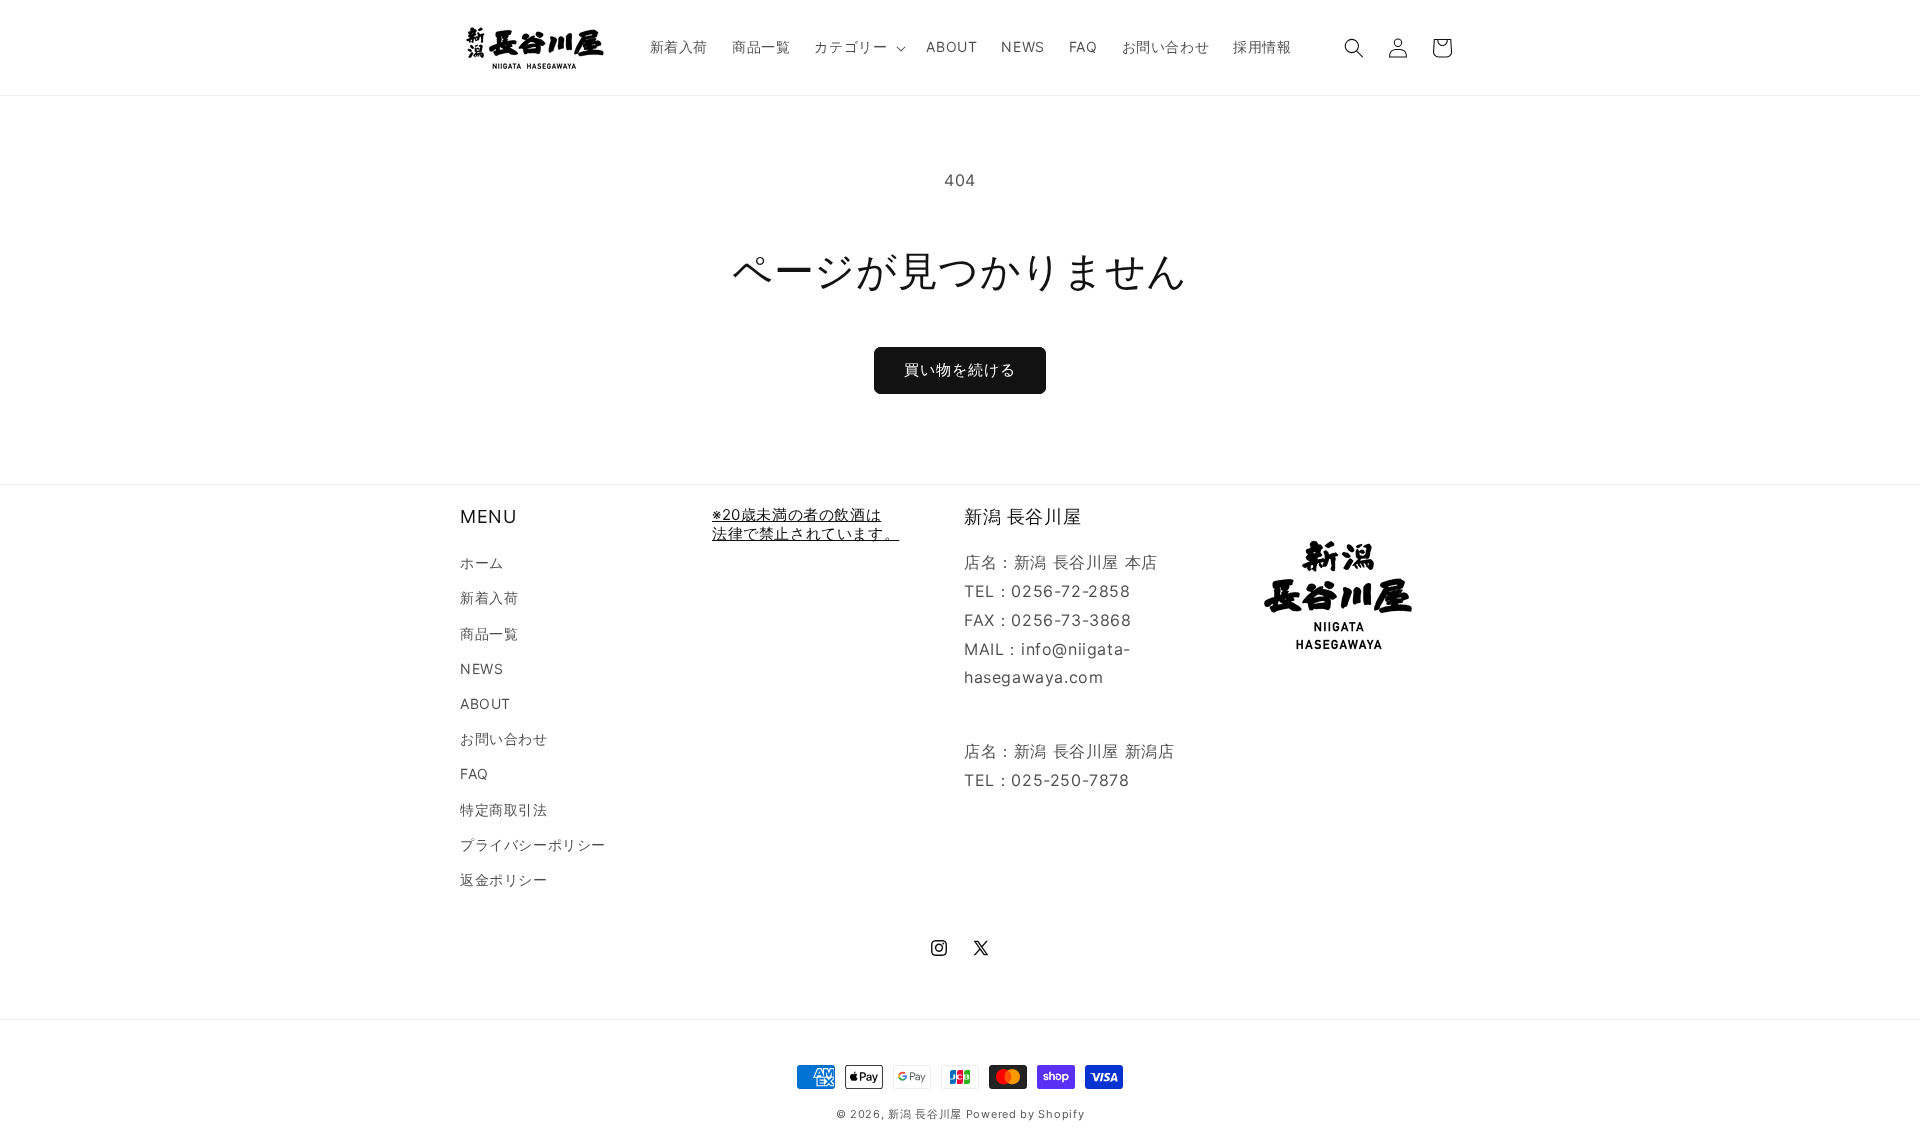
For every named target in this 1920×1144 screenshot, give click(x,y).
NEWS (481, 668)
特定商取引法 (504, 809)
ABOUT (485, 703)
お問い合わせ (504, 738)
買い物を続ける (960, 369)
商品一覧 (489, 633)
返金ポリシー (504, 879)
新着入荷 (489, 597)
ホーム (482, 562)
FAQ (474, 773)
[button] (858, 47)
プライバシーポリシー (533, 844)
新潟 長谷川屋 (925, 1114)
